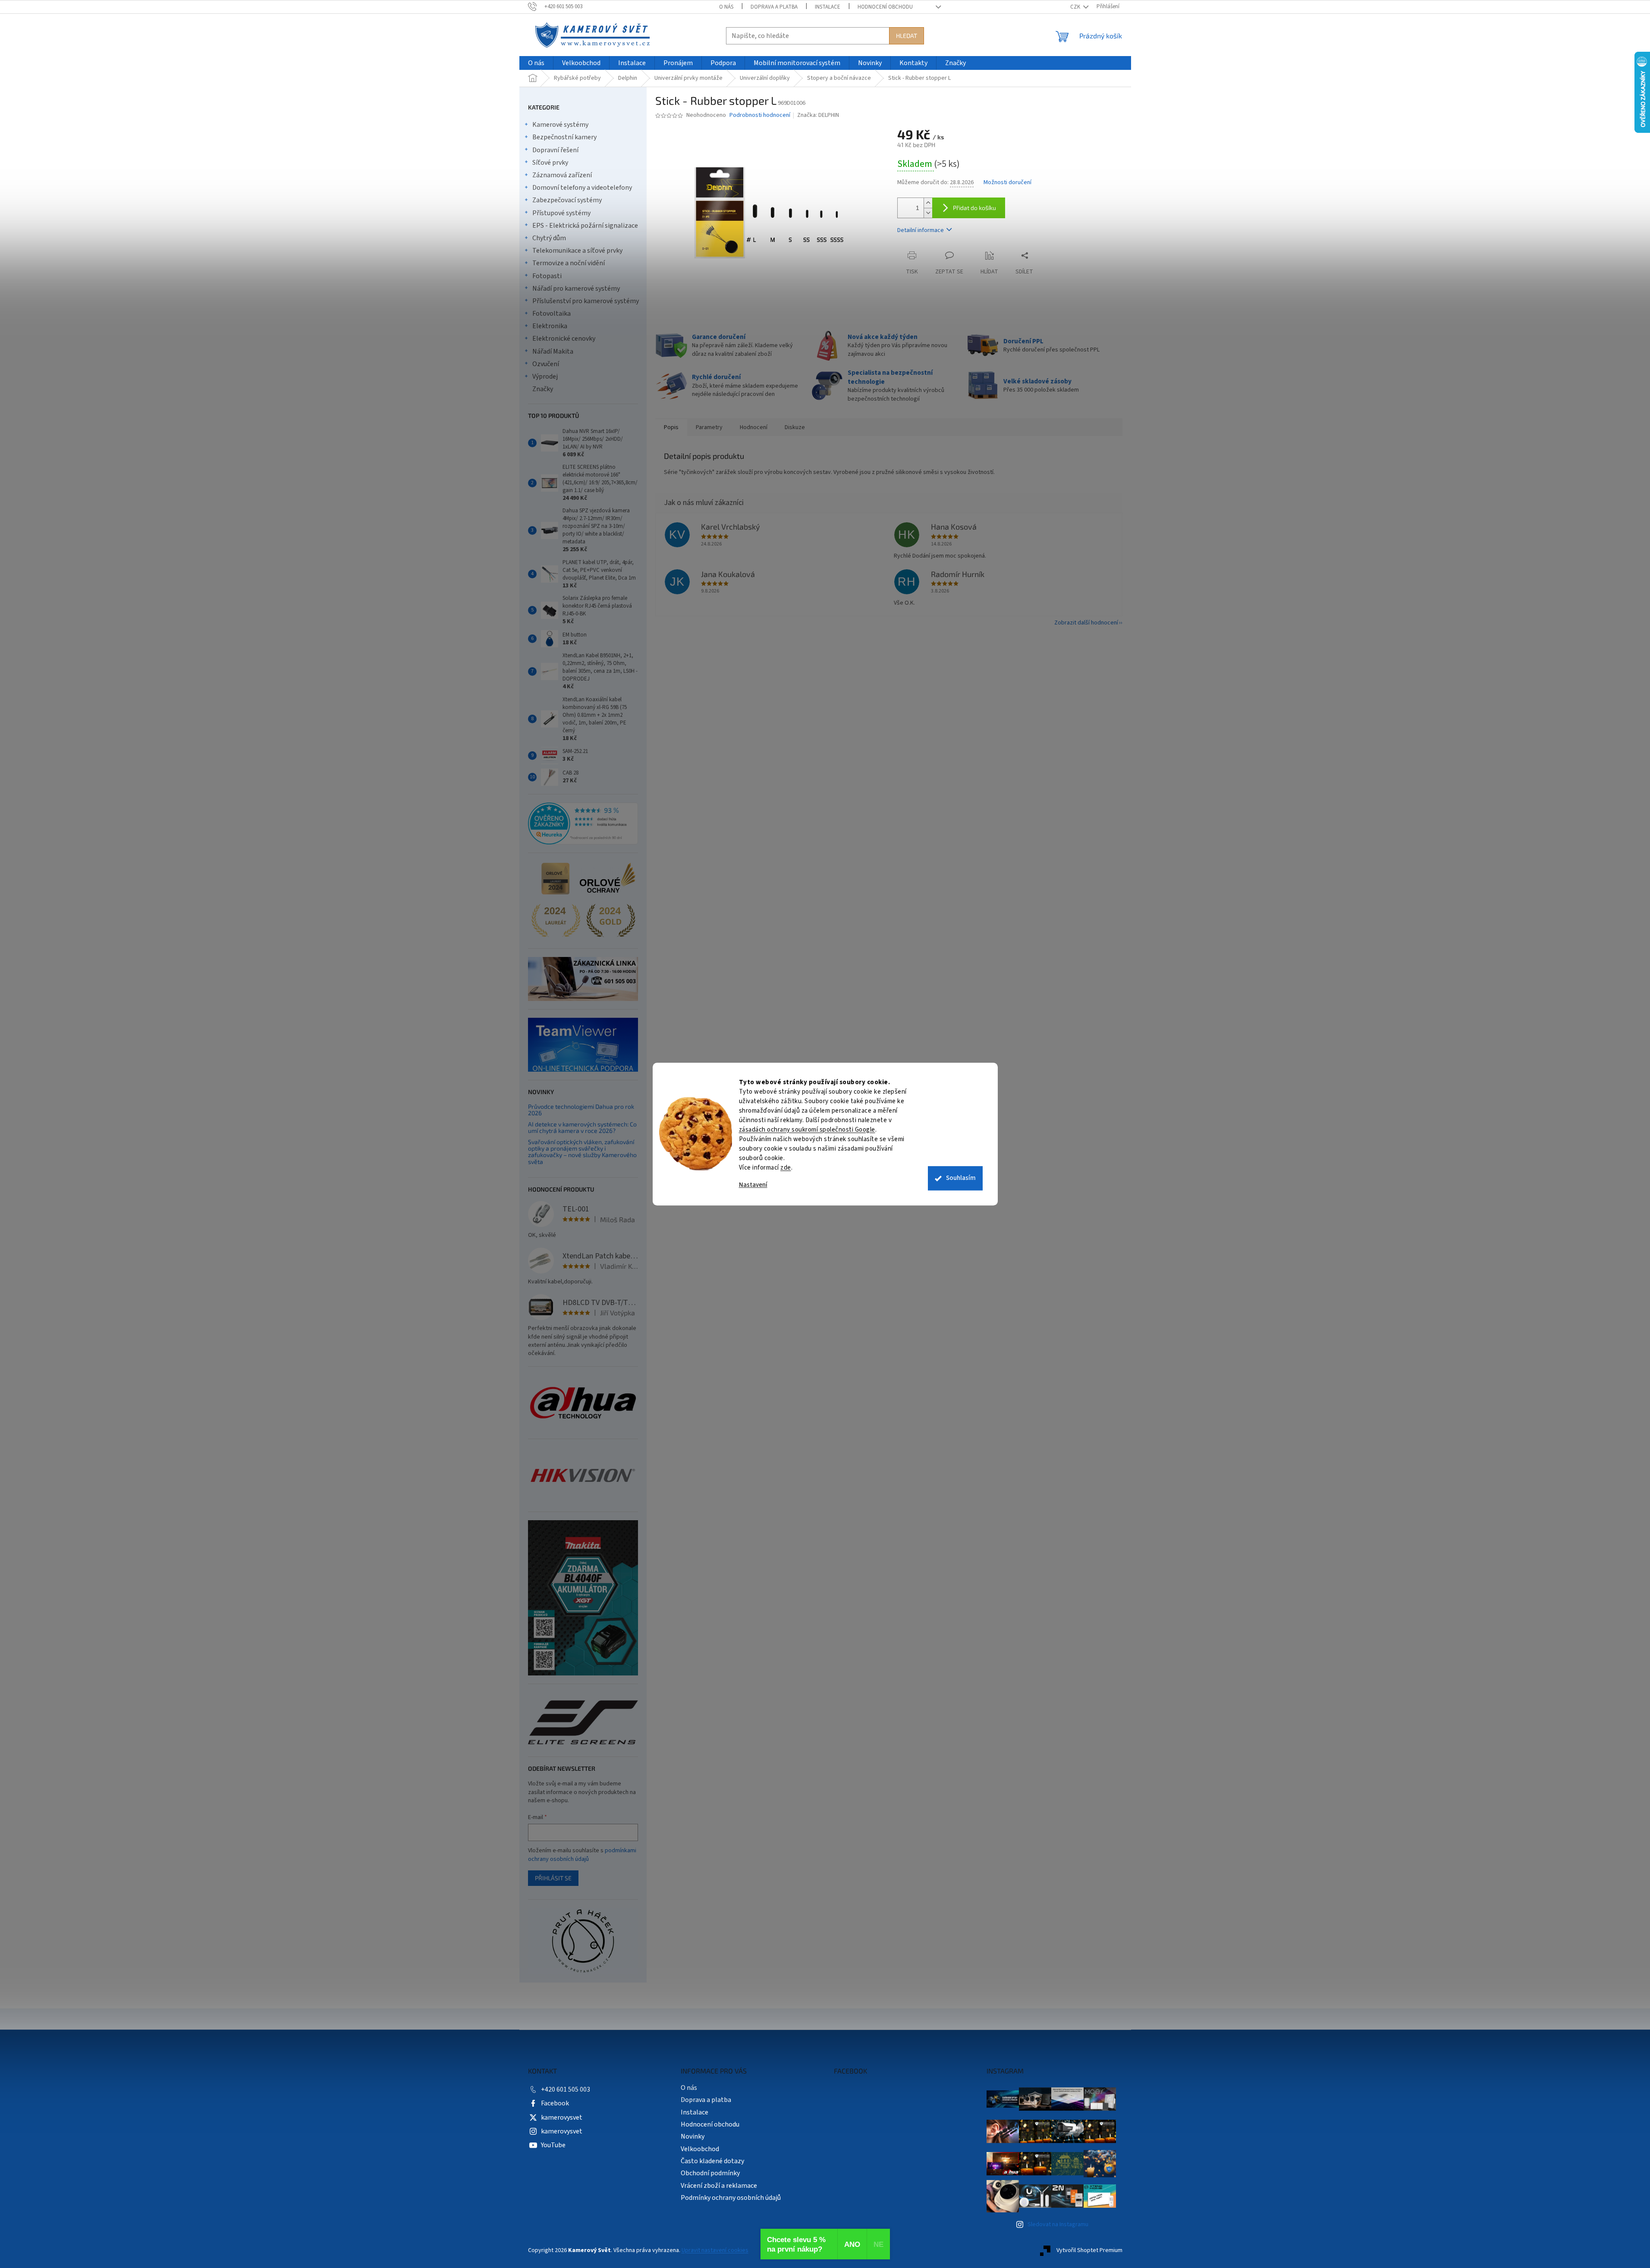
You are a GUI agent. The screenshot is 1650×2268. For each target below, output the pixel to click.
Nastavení (753, 1185)
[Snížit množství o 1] (928, 213)
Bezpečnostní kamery (564, 137)
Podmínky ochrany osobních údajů (731, 2198)
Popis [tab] (671, 427)
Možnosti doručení (1007, 183)
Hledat (907, 36)
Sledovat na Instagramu (1058, 2224)
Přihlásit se (553, 1878)
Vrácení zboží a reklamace (719, 2186)
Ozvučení (546, 364)
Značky (543, 389)
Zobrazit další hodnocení (1086, 623)
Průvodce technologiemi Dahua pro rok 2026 (581, 1110)
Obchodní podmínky (710, 2173)
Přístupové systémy (561, 213)
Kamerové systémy (560, 125)
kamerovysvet (562, 2117)
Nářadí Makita (553, 351)
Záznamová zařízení (562, 175)
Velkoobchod (700, 2149)
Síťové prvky (550, 163)
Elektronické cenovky (564, 339)
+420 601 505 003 (566, 2089)
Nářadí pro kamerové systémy (576, 289)
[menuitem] (536, 63)
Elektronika (550, 326)
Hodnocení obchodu (885, 7)
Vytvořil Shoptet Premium (1089, 2250)
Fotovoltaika (552, 314)
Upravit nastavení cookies (715, 2250)
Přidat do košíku (974, 208)
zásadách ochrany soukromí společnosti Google (807, 1130)
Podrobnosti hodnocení (760, 115)
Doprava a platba (774, 7)
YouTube (553, 2145)
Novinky (693, 2136)
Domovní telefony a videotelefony (582, 188)
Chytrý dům (549, 238)
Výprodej (545, 376)
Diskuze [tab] (795, 427)
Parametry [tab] (709, 427)
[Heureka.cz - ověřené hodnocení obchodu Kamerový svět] (583, 824)
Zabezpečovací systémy (567, 200)
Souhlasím (961, 1178)
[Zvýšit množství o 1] (928, 203)
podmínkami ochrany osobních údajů (582, 1855)
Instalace (828, 7)
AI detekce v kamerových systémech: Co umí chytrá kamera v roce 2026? (582, 1128)
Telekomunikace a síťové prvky (577, 251)
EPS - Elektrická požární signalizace (585, 226)
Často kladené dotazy (712, 2161)
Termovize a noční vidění (569, 263)
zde (786, 1168)
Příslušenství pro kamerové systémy (586, 301)
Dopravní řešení (555, 150)
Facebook (555, 2103)
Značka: (818, 115)
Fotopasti (547, 276)
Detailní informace (921, 230)
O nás (726, 7)
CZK (1076, 7)
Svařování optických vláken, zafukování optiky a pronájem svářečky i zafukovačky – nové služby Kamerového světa (582, 1152)
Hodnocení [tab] (754, 427)
